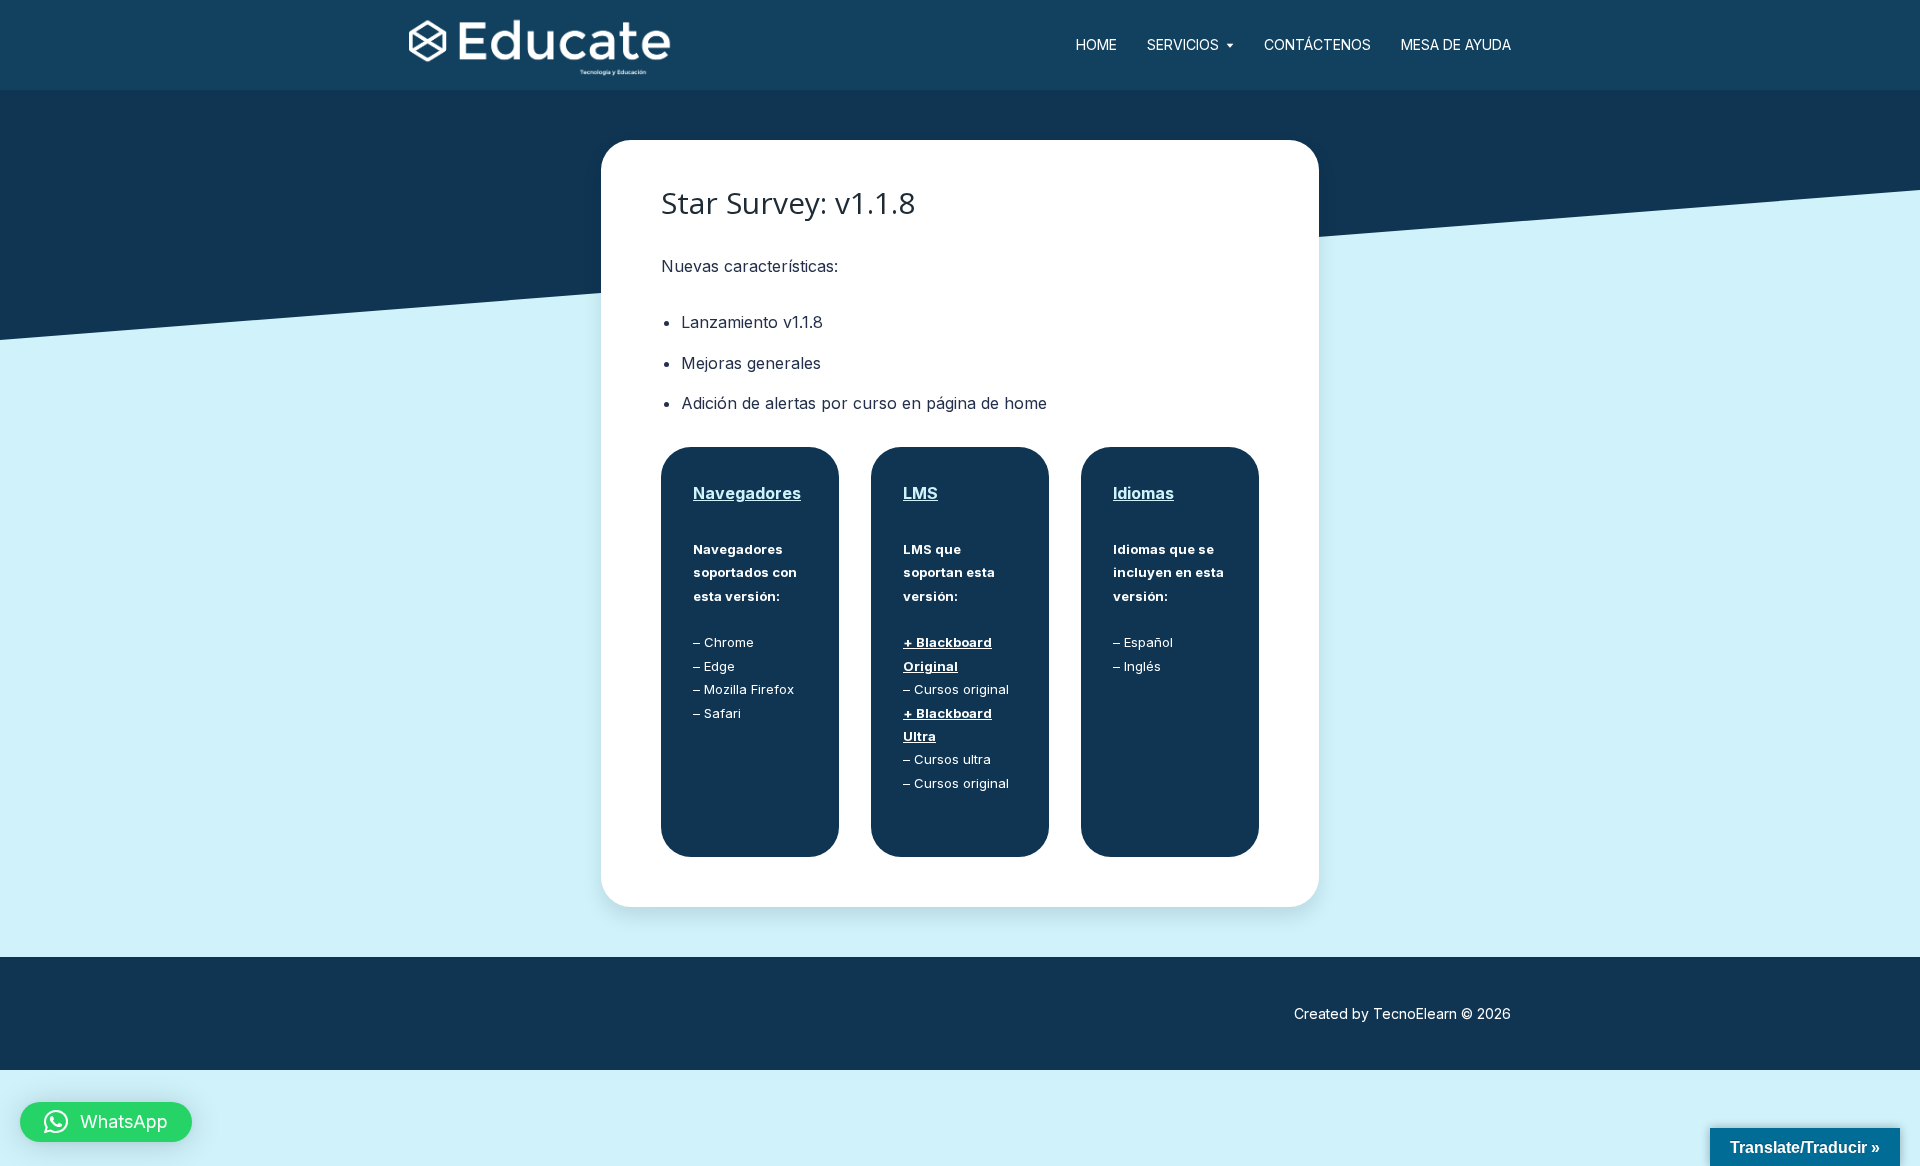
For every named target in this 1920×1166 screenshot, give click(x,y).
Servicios (1183, 44)
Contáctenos (1317, 44)
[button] (106, 1122)
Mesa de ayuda (1456, 44)
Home (1096, 44)
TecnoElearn (1415, 1013)
